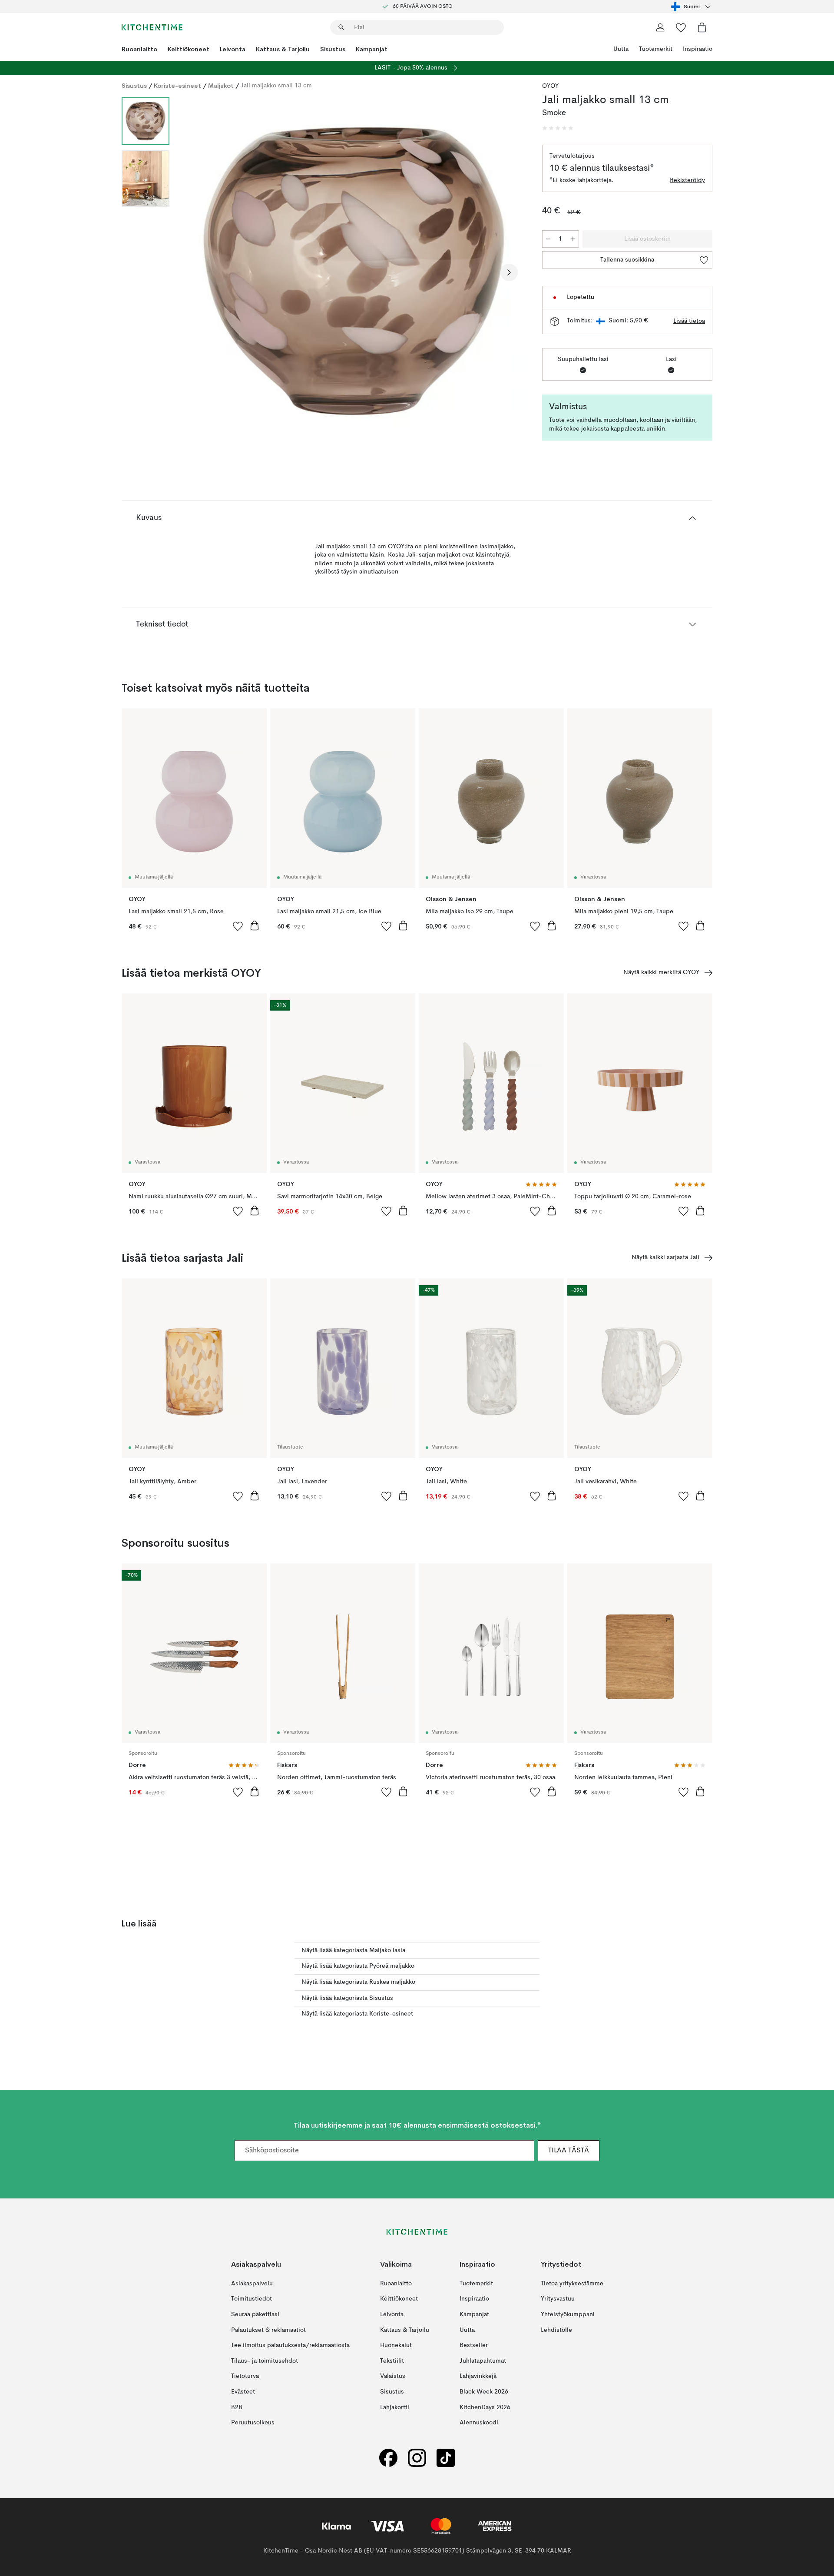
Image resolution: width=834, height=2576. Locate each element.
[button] (558, 128)
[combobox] (692, 7)
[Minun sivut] (660, 27)
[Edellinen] (199, 272)
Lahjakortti (395, 2407)
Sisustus (333, 49)
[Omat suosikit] (681, 27)
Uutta (621, 49)
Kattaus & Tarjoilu (283, 49)
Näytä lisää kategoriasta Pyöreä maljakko (358, 1966)
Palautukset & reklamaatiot (268, 2330)
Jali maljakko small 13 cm (276, 86)
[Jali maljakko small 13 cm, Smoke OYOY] (354, 271)
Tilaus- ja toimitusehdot (265, 2361)
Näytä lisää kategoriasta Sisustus (347, 1998)
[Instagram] (417, 2458)
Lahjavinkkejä (478, 2376)
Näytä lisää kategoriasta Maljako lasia (353, 1950)
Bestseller (474, 2345)
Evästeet (243, 2392)
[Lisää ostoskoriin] (255, 925)
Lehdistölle (556, 2330)
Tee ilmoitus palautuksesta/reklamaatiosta (290, 2345)
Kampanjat (372, 49)
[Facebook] (388, 2458)
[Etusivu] (152, 27)
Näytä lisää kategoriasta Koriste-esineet (357, 2014)
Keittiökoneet (189, 49)
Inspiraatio (698, 49)
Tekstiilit (392, 2361)
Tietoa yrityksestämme (572, 2284)
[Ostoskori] (702, 27)
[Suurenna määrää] (573, 239)
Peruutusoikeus (253, 2423)
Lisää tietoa (689, 321)
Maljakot (221, 86)
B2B (237, 2407)
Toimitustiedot (252, 2299)
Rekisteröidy (687, 180)
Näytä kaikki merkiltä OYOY (661, 972)
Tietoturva (245, 2376)
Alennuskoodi (479, 2423)
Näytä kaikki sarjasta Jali (665, 1257)
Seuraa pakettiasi (255, 2314)
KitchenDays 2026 (485, 2407)
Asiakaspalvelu (252, 2284)
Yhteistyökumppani (568, 2314)
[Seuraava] (509, 272)
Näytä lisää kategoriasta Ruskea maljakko (358, 1982)
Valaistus (393, 2376)
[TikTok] (446, 2458)
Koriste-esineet (177, 86)
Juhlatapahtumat (483, 2361)
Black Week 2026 (484, 2392)
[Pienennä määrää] (548, 239)
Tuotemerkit (656, 49)
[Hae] (341, 27)
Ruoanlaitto (139, 49)
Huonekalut (396, 2345)
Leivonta (233, 49)
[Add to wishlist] (238, 926)
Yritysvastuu (558, 2299)
